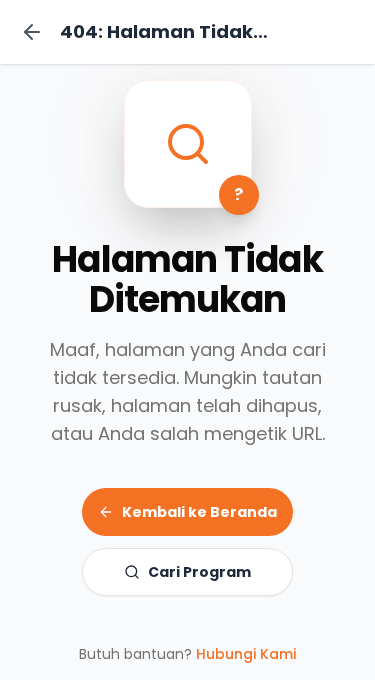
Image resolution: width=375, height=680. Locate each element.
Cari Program (199, 572)
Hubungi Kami (246, 654)
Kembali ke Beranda (199, 512)
